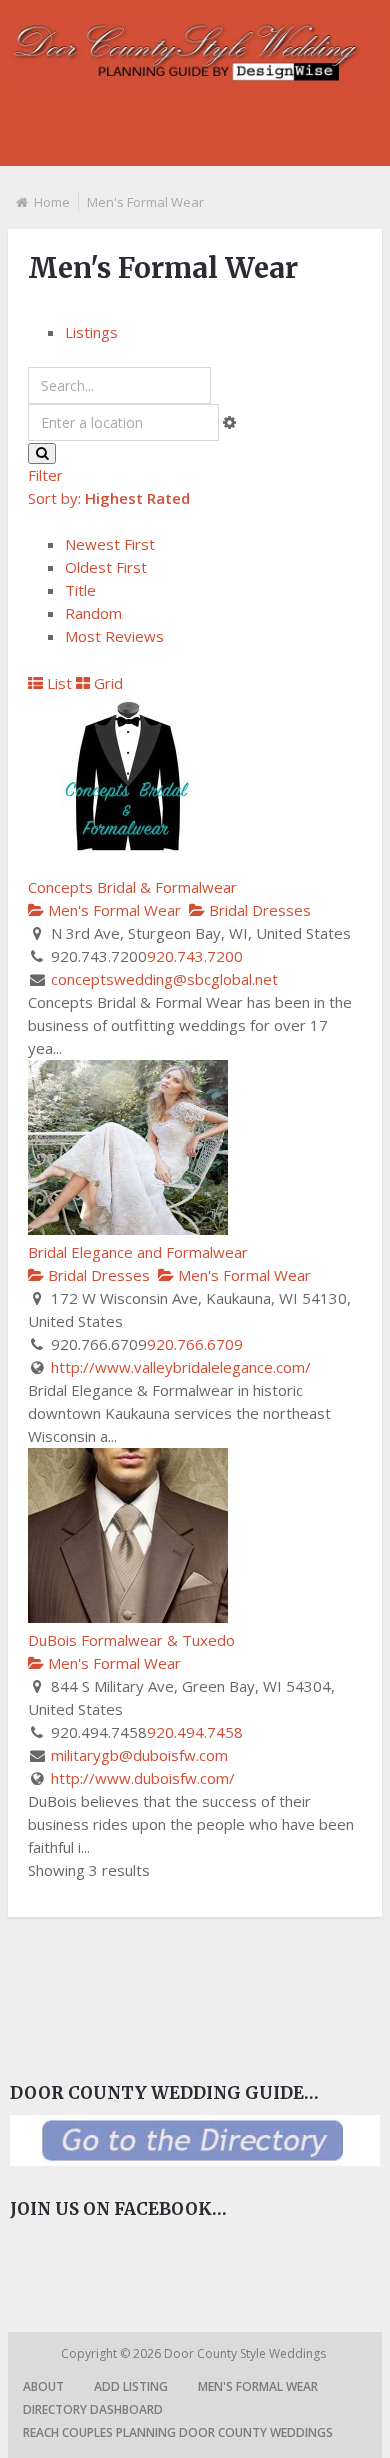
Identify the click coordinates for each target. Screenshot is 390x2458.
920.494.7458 (195, 1732)
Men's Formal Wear (112, 910)
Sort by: (109, 498)
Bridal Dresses (258, 910)
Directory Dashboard (93, 2409)
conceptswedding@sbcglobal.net (164, 979)
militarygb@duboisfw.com (139, 1755)
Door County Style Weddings (246, 2353)
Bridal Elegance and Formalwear (138, 1252)
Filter (45, 475)
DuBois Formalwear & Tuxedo (131, 1640)
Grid (106, 683)
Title (80, 590)
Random (93, 613)
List (57, 683)
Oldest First (106, 567)
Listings (91, 332)
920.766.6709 (195, 1344)
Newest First (110, 544)
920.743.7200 (195, 956)
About (43, 2386)
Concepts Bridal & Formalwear (132, 887)
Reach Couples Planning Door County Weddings (178, 2432)
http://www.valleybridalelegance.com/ (181, 1367)
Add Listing (131, 2386)
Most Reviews (114, 636)
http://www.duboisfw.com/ (143, 1778)
